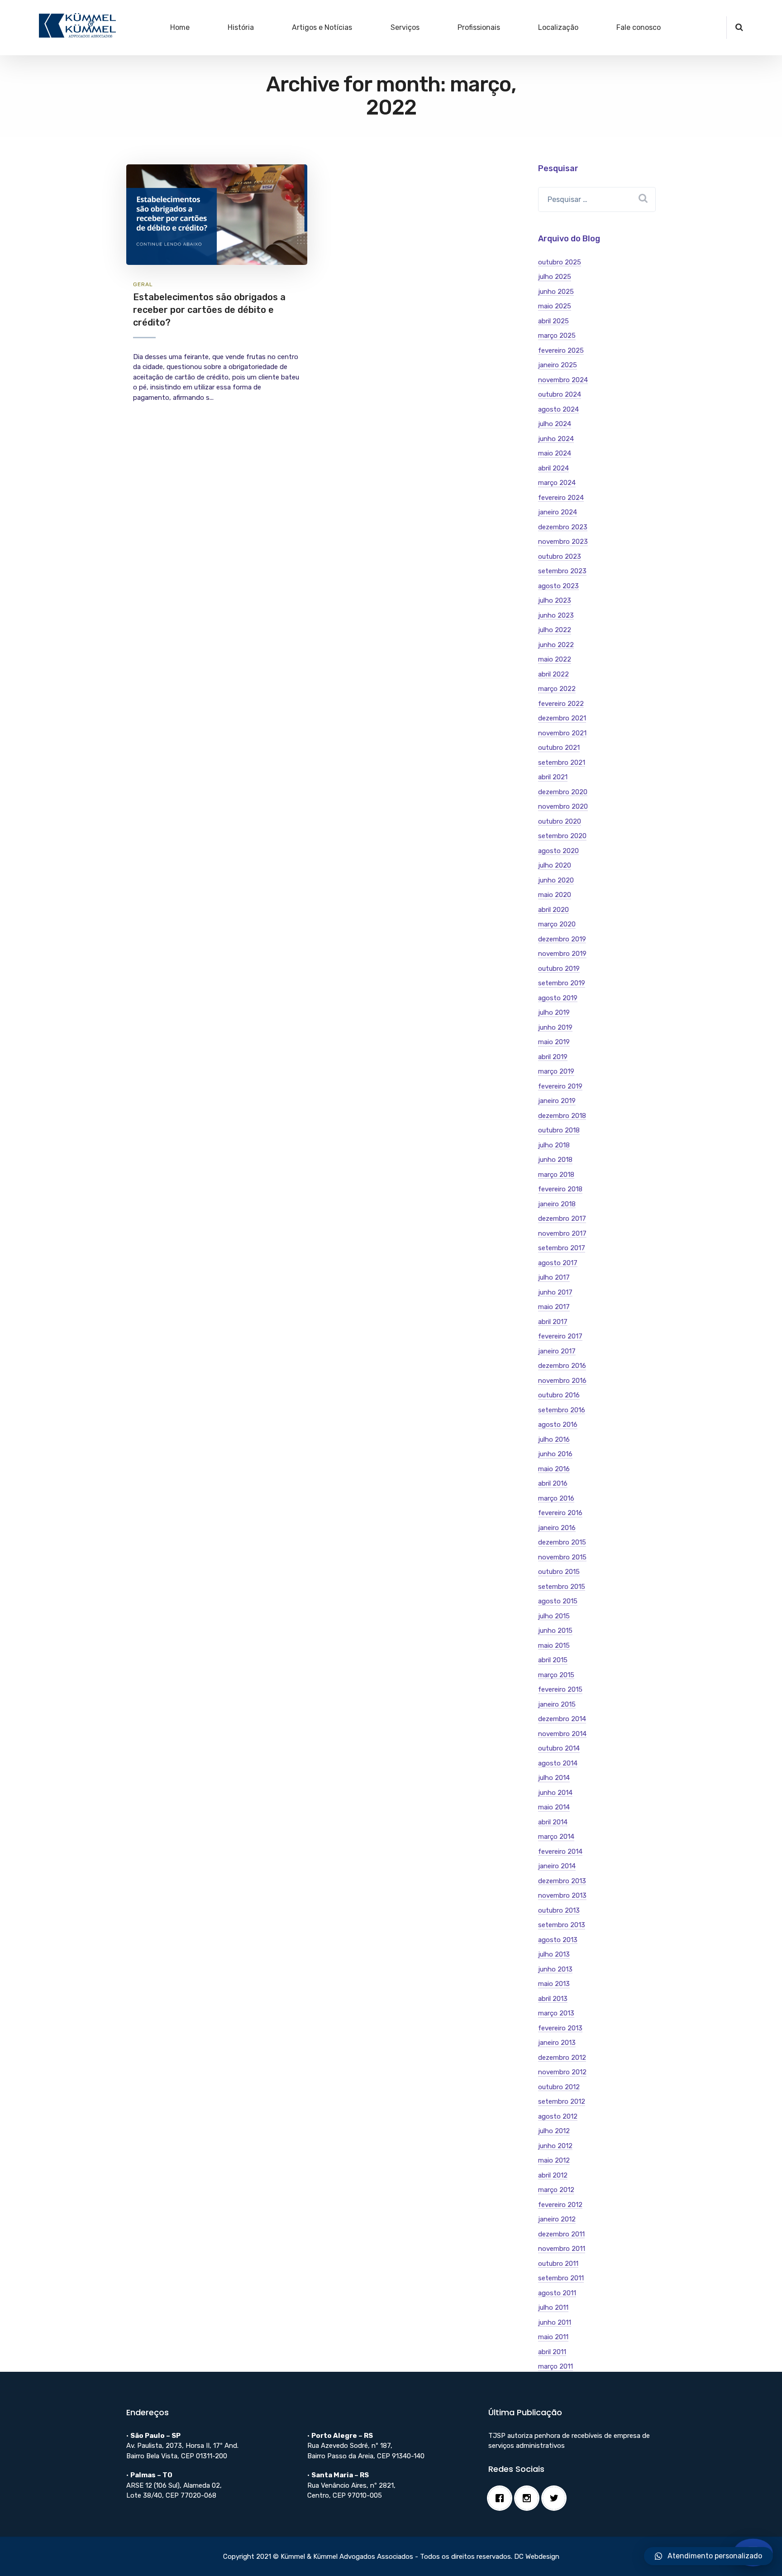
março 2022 (557, 689)
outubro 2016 (559, 1395)
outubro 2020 (560, 821)
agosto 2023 (558, 586)
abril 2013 (553, 1999)
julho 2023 (555, 600)
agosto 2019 (558, 998)
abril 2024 (553, 468)
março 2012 (556, 2190)
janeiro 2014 (557, 1866)
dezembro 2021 (562, 718)
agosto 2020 (558, 851)
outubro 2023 (560, 556)
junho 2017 (555, 1292)
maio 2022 (555, 659)
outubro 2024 (560, 394)
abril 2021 (553, 777)
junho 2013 (555, 1969)
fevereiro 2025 (561, 350)
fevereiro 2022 (561, 704)
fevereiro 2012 (560, 2205)
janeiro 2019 (557, 1101)
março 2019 (556, 1071)
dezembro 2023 (563, 527)
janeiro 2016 (557, 1528)
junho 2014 (555, 1793)
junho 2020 (556, 880)
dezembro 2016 (562, 1366)
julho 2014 (554, 1778)
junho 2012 (555, 2146)
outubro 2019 (559, 969)
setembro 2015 (562, 1587)
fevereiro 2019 (560, 1086)
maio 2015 (554, 1645)
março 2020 (557, 924)
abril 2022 (553, 674)
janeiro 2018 (557, 1204)
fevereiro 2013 (560, 2028)
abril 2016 (553, 1483)
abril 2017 (553, 1322)
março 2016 (556, 1498)
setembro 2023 (562, 571)
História (241, 27)
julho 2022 (555, 630)
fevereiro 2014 (560, 1852)
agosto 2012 (558, 2116)
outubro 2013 (559, 1910)
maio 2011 (553, 2337)
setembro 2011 (561, 2278)
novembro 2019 (562, 954)
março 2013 (556, 2013)
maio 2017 (554, 1307)
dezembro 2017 (562, 1218)
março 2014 (556, 1837)
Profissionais (479, 27)
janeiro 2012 (557, 2219)
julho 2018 (554, 1145)
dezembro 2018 (562, 1116)
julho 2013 (554, 1954)
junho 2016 (555, 1454)
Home (180, 27)
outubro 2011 (558, 2264)
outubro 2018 (559, 1130)
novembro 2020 (563, 806)
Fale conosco (639, 27)
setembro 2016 (562, 1410)
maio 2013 (554, 1984)
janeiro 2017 (557, 1351)
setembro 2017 (562, 1248)
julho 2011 (553, 2307)
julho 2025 (555, 277)
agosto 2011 (557, 2293)
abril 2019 (553, 1057)
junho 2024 (556, 439)
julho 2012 (554, 2131)
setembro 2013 (562, 1925)
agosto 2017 (558, 1263)
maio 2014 (554, 1807)
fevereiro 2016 (560, 1513)
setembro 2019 (562, 983)
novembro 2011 (562, 2249)
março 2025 (557, 336)
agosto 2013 (558, 1940)
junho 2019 (555, 1027)
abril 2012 (553, 2175)
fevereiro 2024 (561, 498)
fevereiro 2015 (560, 1689)
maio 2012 (554, 2160)
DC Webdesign (537, 2557)
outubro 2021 (559, 748)
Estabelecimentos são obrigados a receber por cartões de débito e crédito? (209, 309)
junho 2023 (556, 615)
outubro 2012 (559, 2087)
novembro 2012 (562, 2072)
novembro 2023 (563, 542)
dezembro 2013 (562, 1881)
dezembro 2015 (562, 1542)
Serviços (405, 27)
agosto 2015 (558, 1601)
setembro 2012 (562, 2101)
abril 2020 (553, 910)
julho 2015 (554, 1616)
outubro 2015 (559, 1572)
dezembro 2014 (562, 1719)
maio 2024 (555, 453)
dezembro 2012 (562, 2058)
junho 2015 (555, 1631)
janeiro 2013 (557, 2043)
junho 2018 (555, 1160)
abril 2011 (552, 2352)
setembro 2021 (562, 763)
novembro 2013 (562, 1895)
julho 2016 (554, 1439)
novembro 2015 (562, 1557)
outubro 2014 (559, 1748)
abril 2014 (553, 1822)
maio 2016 (554, 1469)
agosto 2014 (558, 1763)
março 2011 (556, 2366)
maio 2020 (555, 895)
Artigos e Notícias (322, 27)
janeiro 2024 (558, 512)
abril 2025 (553, 321)
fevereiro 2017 (560, 1336)
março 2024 (557, 483)
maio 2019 (554, 1042)
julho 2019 (554, 1012)
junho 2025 (556, 292)
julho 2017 (554, 1277)
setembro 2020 (562, 836)
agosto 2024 (558, 409)
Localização (558, 27)
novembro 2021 (562, 733)
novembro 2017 (562, 1233)
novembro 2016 (562, 1381)
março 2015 (556, 1675)
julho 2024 (555, 424)
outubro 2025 (560, 262)
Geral (143, 284)
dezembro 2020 (563, 792)
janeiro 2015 (557, 1704)
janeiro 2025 (558, 365)
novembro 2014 (562, 1734)
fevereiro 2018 (560, 1189)
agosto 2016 (558, 1425)
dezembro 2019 (562, 939)
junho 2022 (556, 645)
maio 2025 (555, 306)
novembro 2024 (563, 380)
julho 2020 (555, 865)
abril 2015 (553, 1660)
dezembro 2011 (561, 2234)
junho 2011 (555, 2322)
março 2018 (556, 1175)
